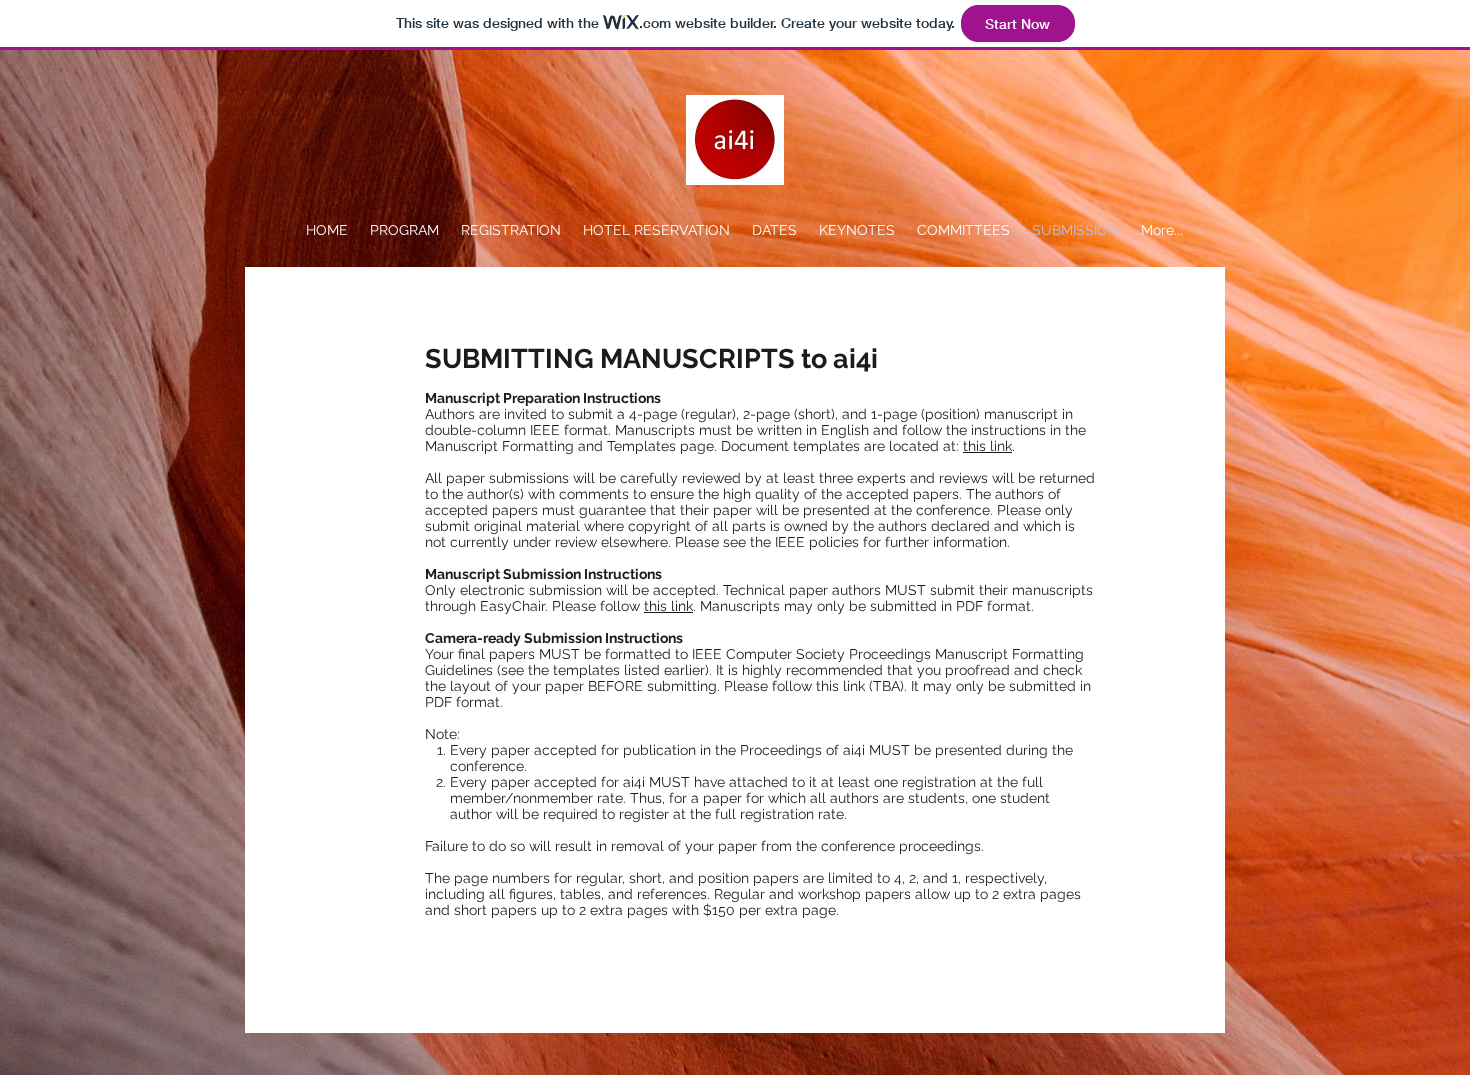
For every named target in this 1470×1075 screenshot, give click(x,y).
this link (987, 446)
